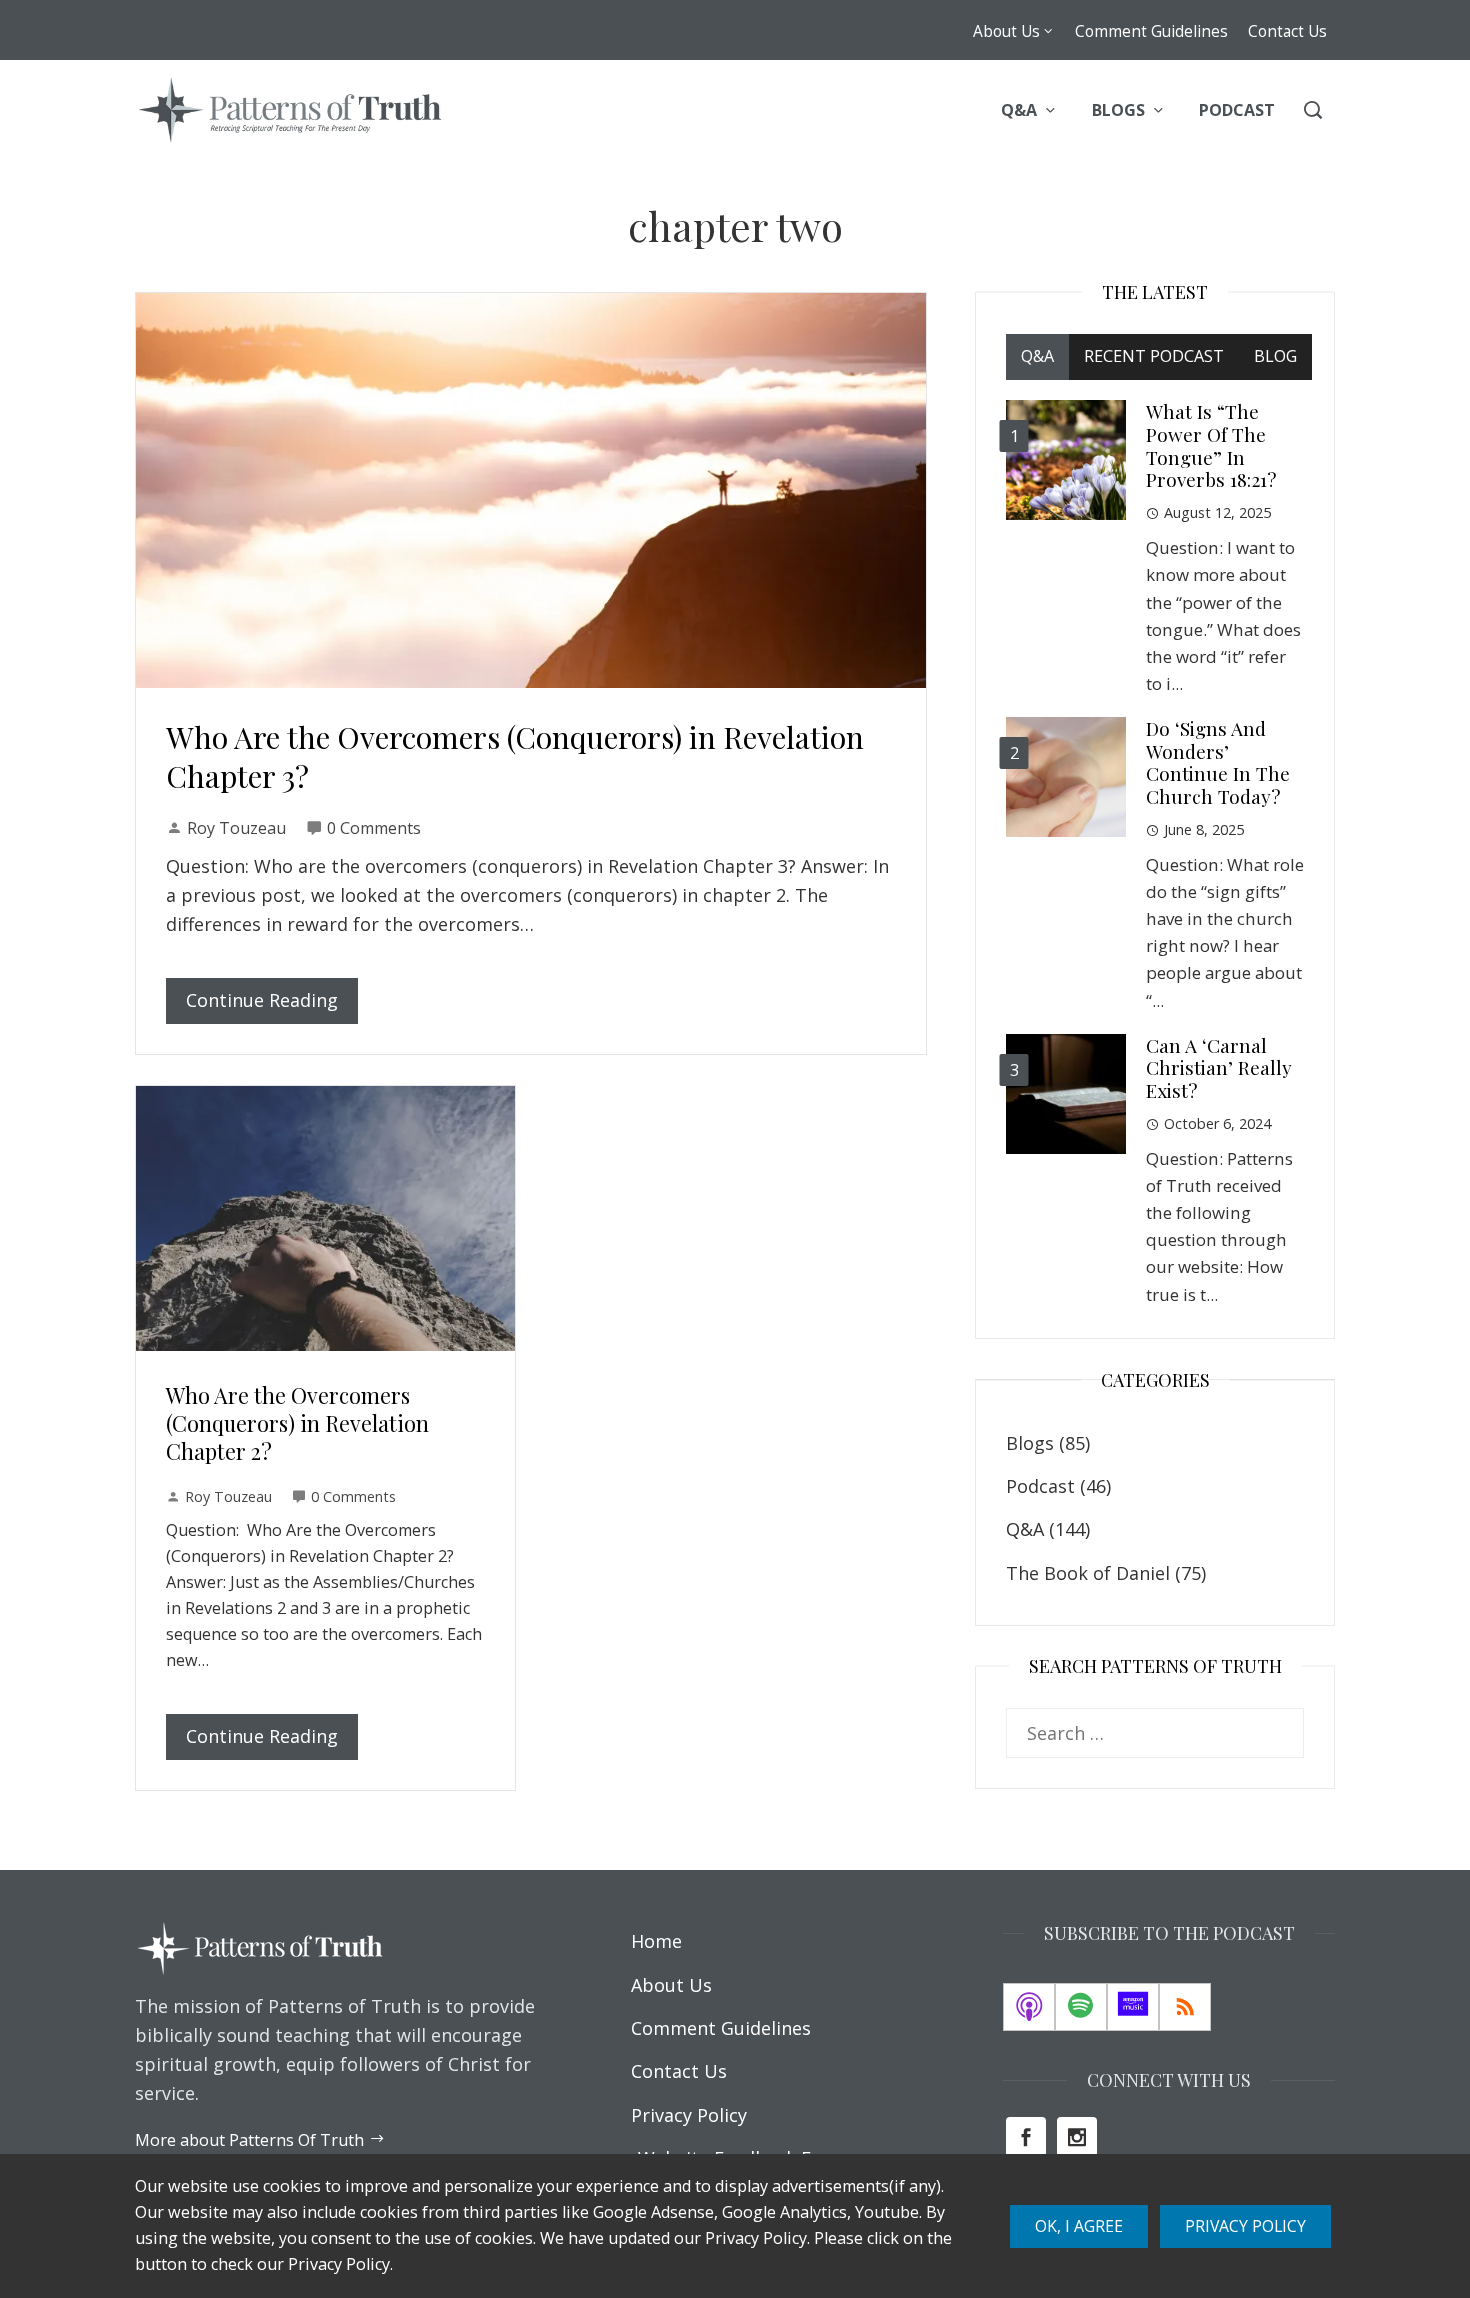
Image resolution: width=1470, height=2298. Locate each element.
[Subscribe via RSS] (1185, 2007)
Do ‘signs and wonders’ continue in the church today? (1218, 762)
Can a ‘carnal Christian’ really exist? (1219, 1068)
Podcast (1040, 1486)
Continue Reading (262, 1000)
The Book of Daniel (1088, 1573)
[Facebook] (1026, 2137)
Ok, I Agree (1079, 2226)
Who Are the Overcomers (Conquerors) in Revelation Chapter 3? (515, 756)
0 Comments (374, 828)
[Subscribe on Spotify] (1081, 2007)
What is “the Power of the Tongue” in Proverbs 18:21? (1211, 445)
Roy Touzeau (236, 828)
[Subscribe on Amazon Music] (1133, 2007)
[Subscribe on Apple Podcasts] (1029, 2007)
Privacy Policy (1245, 2226)
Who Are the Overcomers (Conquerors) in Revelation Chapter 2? (297, 1423)
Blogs (1030, 1443)
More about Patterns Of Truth (249, 2140)
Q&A (1025, 1529)
